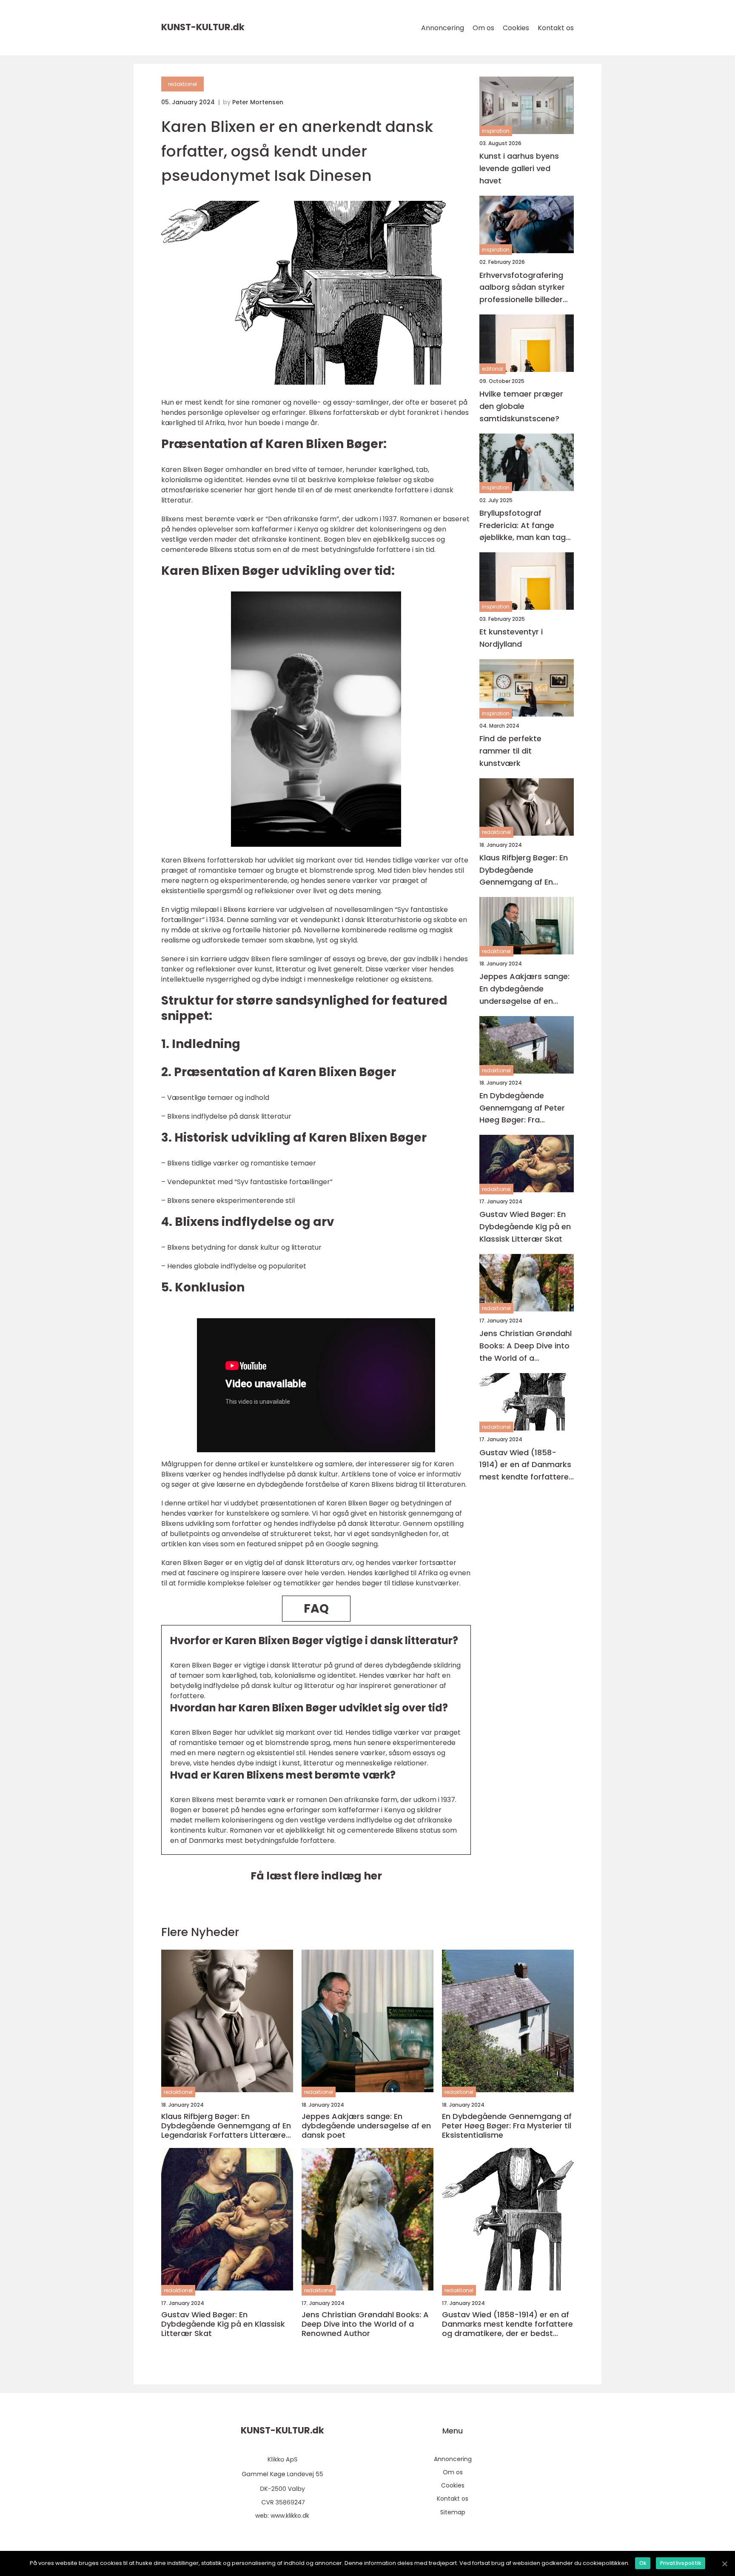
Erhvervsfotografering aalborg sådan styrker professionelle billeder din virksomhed (522, 288)
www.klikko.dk (290, 2516)
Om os (483, 28)
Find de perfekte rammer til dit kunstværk (510, 751)
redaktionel (182, 84)
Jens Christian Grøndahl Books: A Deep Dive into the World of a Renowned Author (526, 1346)
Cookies (516, 28)
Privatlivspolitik (681, 2563)
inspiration (496, 131)
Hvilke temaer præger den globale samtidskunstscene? (521, 406)
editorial (493, 369)
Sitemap (453, 2512)
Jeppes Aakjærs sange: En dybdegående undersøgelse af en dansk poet (524, 989)
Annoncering (443, 28)
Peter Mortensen (258, 102)
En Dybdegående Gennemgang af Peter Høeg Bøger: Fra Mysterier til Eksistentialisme (522, 1108)
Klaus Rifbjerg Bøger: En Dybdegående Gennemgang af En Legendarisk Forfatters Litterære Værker (524, 870)
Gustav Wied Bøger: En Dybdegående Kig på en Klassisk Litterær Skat (525, 1227)
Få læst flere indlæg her (316, 1876)
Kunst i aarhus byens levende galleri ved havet (519, 168)
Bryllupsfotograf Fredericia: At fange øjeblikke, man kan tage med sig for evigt (525, 526)
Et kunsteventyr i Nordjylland (511, 638)
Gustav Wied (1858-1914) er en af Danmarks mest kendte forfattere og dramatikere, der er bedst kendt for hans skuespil (525, 1465)
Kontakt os (556, 28)
